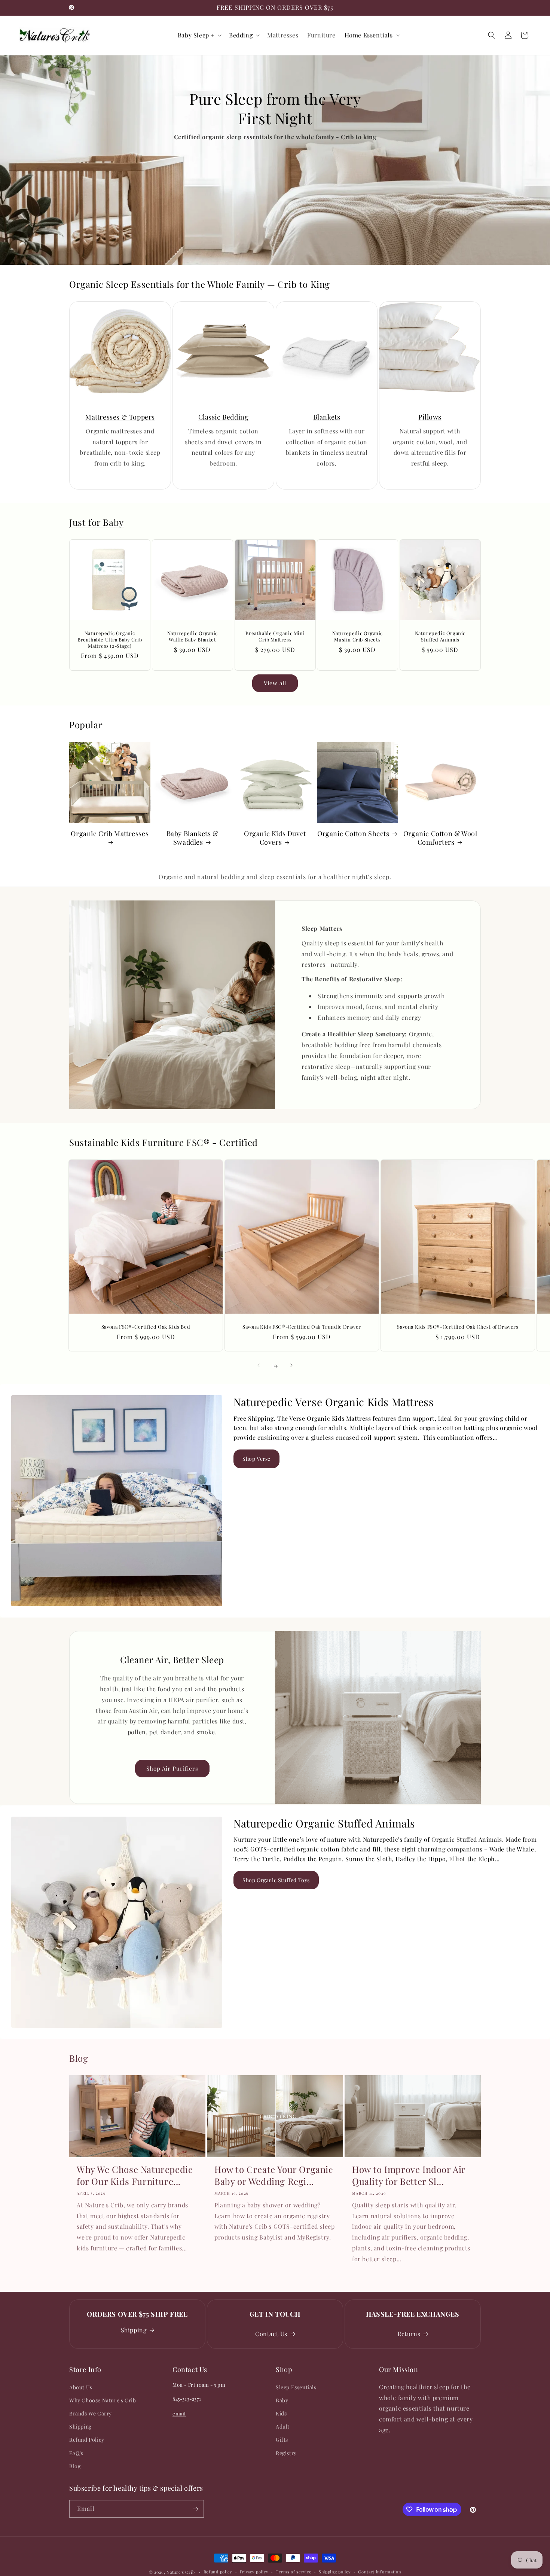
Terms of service (294, 2572)
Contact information (380, 2572)
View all (275, 683)
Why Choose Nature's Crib (103, 2400)
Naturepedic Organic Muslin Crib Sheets (357, 636)
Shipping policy (335, 2572)
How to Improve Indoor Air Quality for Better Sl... (409, 2175)
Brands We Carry (91, 2413)
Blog (75, 2466)
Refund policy (218, 2572)
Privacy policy (254, 2572)
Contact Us (271, 2334)
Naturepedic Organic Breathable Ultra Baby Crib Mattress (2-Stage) (110, 640)
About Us (81, 2387)
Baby (282, 2400)
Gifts (282, 2440)
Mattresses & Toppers (120, 417)
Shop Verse (256, 1459)
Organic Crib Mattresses (110, 834)
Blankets (327, 417)
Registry (286, 2453)
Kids (281, 2413)
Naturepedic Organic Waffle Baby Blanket (192, 636)
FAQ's (76, 2453)
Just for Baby (97, 522)
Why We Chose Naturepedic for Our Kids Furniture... (135, 2175)
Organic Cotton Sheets (353, 834)
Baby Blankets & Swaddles (192, 838)
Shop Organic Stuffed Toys (276, 1880)
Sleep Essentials (296, 2387)
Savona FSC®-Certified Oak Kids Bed (146, 1327)
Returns (409, 2334)
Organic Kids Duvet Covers (275, 838)
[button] (199, 35)
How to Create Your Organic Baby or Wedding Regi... (274, 2175)
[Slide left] (259, 1365)
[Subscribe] (195, 2509)
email (179, 2413)
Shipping (134, 2330)
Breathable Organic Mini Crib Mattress (275, 636)
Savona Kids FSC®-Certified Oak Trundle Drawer (302, 1327)
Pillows (430, 417)
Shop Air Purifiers (172, 1768)
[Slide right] (291, 1365)
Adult (283, 2426)
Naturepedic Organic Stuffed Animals (440, 636)
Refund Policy (87, 2440)
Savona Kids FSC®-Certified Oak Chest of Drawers (458, 1327)
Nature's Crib (181, 2572)
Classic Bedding (224, 417)
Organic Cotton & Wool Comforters (440, 838)
